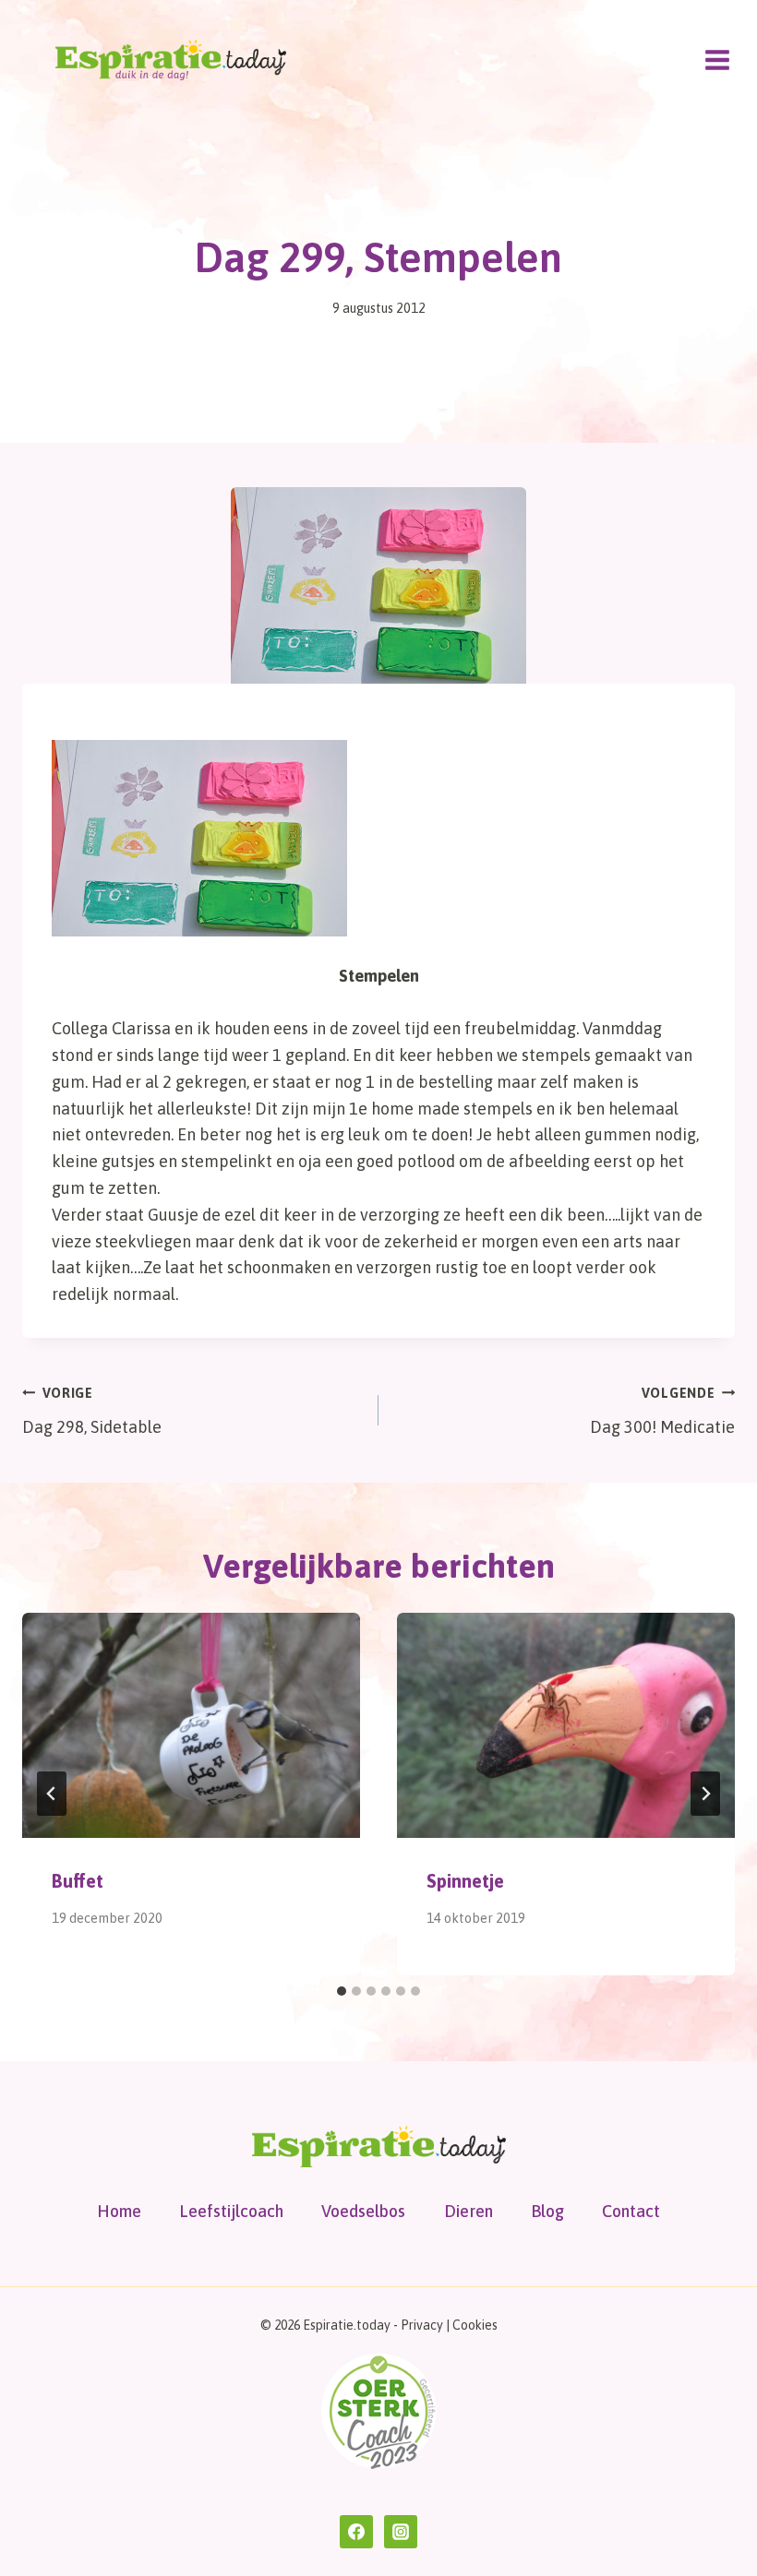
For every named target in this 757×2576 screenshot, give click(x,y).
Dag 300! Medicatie (662, 1411)
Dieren (469, 2211)
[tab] (342, 1991)
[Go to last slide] (52, 1794)
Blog (547, 2211)
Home (119, 2211)
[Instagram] (401, 2532)
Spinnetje (465, 1881)
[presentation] (191, 1725)
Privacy (422, 2325)
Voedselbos (363, 2211)
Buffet (78, 1881)
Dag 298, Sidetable (92, 1411)
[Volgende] (705, 1794)
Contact (631, 2211)
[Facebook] (356, 2532)
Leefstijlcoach (231, 2211)
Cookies (475, 2325)
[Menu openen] (717, 60)
